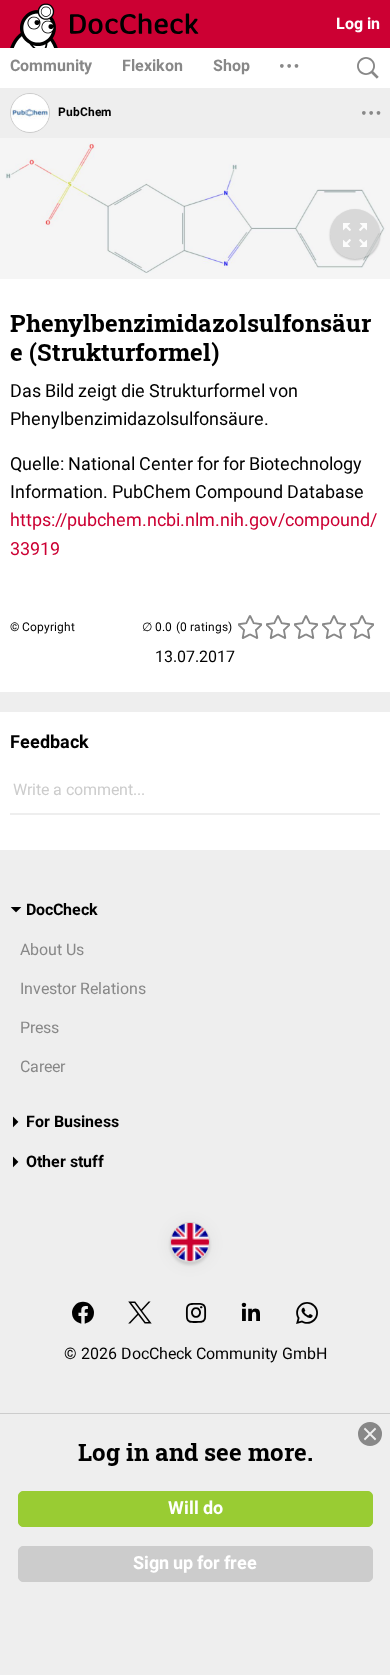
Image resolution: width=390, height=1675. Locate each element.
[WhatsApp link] (307, 1314)
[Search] (363, 68)
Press (39, 1027)
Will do (195, 1508)
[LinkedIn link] (251, 1314)
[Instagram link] (196, 1314)
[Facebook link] (83, 1314)
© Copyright (42, 627)
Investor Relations (83, 988)
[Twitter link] (140, 1314)
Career (42, 1066)
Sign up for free (195, 1563)
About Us (52, 949)
